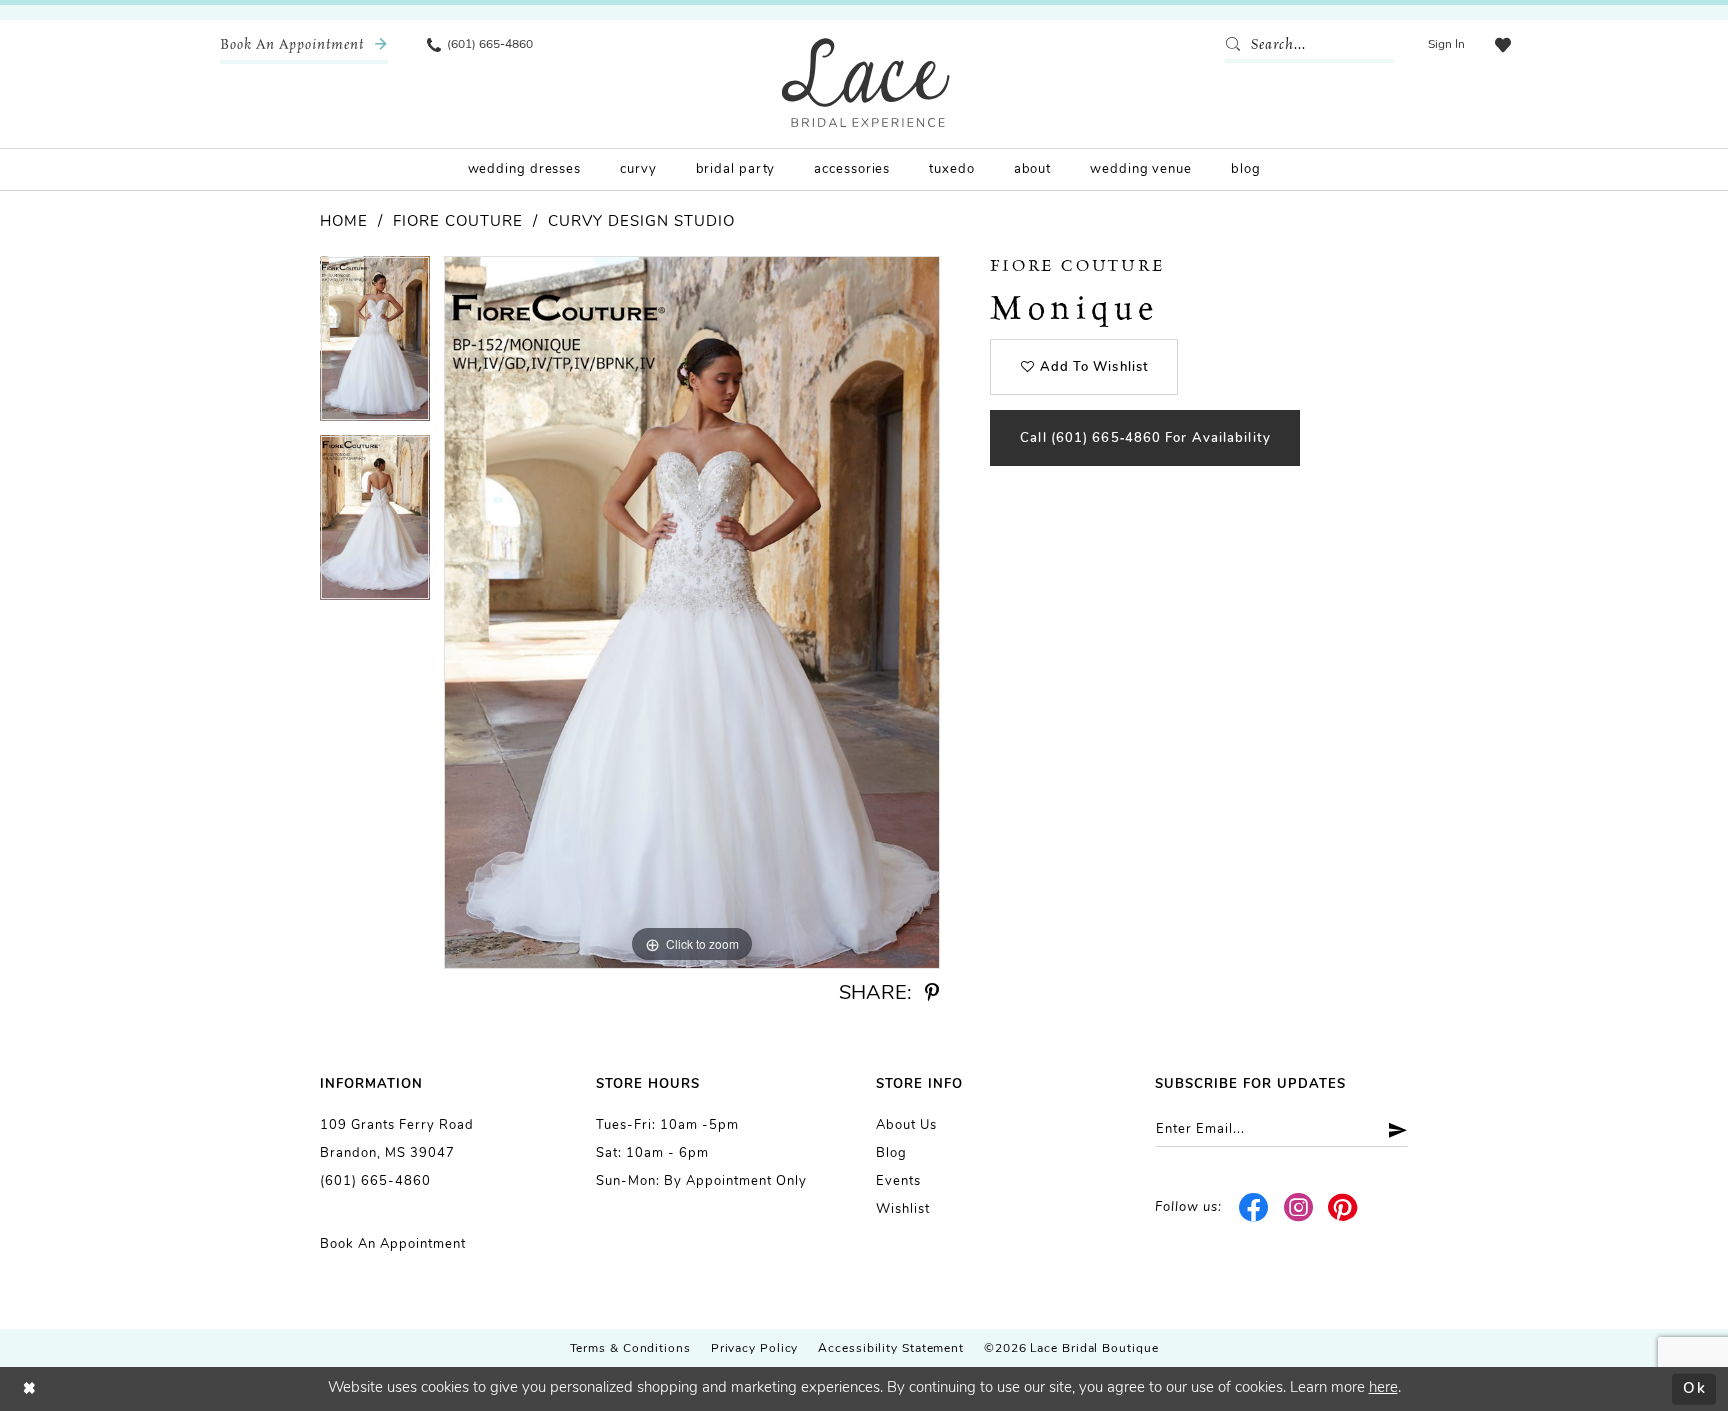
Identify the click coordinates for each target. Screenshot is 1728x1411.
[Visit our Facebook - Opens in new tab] (1254, 1208)
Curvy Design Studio (641, 222)
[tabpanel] (375, 345)
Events (898, 1181)
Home (344, 222)
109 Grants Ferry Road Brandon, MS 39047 (397, 1139)
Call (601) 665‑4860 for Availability (1145, 438)
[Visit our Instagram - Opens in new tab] (1298, 1208)
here (1383, 1388)
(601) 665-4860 (375, 1181)
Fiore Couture (458, 222)
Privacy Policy (755, 1349)
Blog (891, 1153)
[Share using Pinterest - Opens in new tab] (932, 993)
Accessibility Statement (891, 1349)
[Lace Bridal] (866, 82)
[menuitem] (304, 45)
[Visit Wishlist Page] (1503, 45)
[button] (1446, 45)
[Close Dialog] (30, 1389)
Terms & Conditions (630, 1349)
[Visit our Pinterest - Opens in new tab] (1343, 1208)
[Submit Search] (1237, 45)
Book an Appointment (393, 1244)
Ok (1694, 1388)
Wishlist (903, 1209)
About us (906, 1125)
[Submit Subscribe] (1390, 1129)
